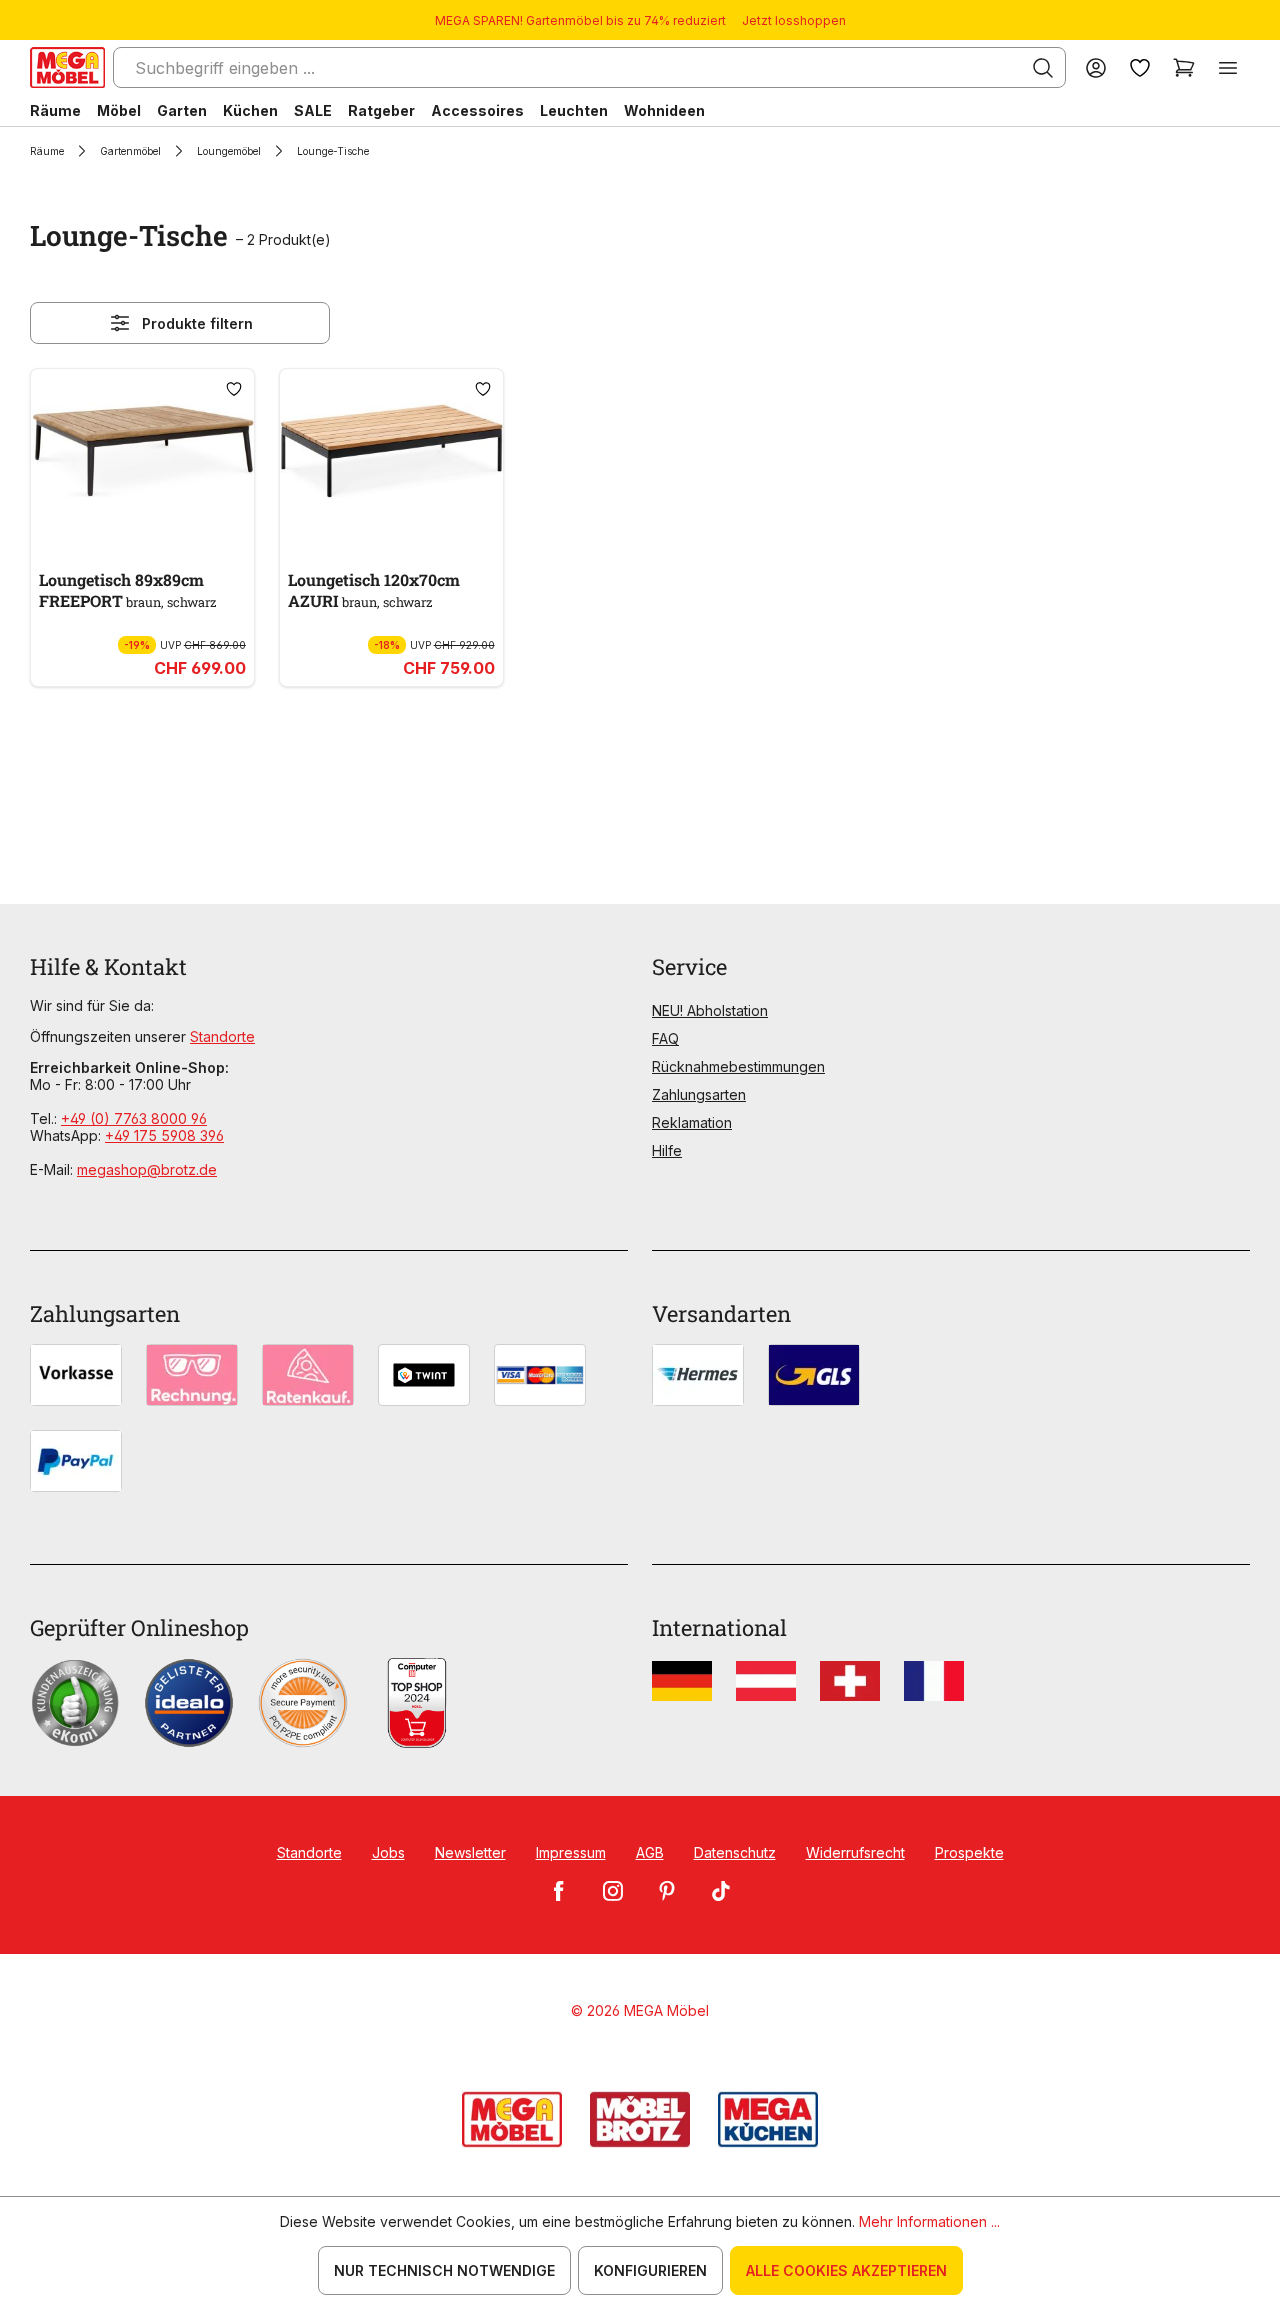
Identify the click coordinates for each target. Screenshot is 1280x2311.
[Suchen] (1043, 68)
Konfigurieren (650, 2270)
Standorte (222, 1036)
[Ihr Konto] (1096, 67)
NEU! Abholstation (710, 1010)
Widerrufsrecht (855, 1852)
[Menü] (1228, 67)
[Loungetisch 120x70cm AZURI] (391, 451)
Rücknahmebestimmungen (738, 1066)
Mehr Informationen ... (929, 2221)
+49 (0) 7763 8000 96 (134, 1118)
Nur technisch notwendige (444, 2270)
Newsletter (470, 1852)
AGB (650, 1852)
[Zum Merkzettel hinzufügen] (234, 389)
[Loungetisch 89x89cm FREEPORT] (142, 451)
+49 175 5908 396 (164, 1135)
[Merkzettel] (1140, 67)
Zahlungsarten (699, 1094)
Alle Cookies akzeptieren (846, 2270)
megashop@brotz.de (147, 1169)
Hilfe (667, 1150)
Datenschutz (735, 1852)
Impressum (571, 1852)
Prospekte (969, 1852)
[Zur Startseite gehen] (67, 67)
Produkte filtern (197, 323)
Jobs (388, 1852)
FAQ (665, 1038)
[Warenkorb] (1184, 67)
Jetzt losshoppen (794, 20)
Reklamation (692, 1122)
